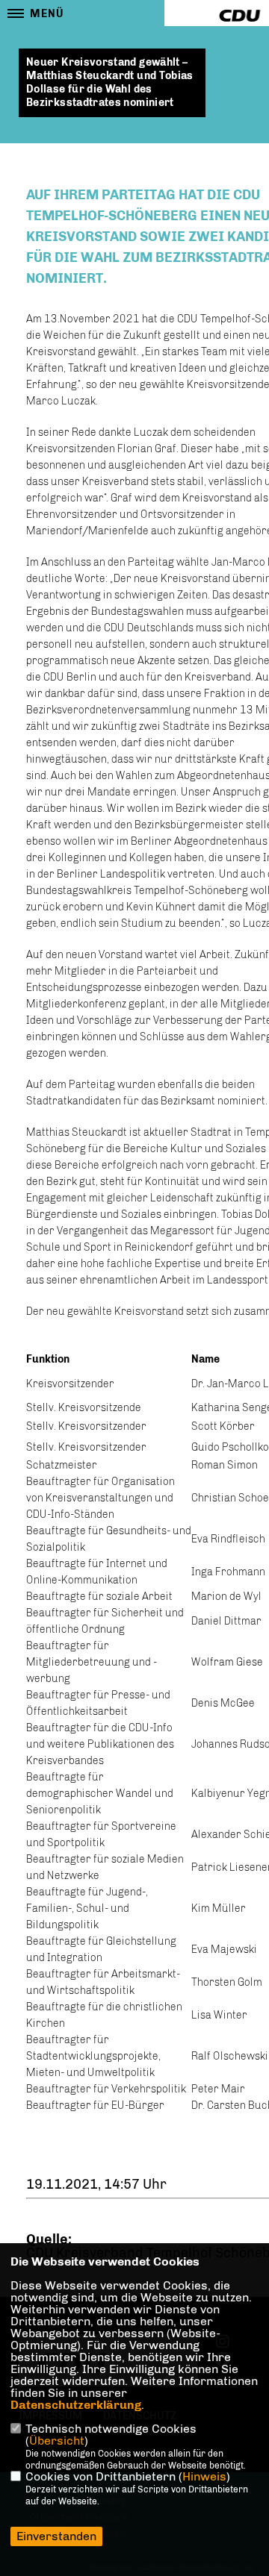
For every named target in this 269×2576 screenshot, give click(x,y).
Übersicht (57, 2441)
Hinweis (204, 2476)
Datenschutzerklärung (76, 2405)
